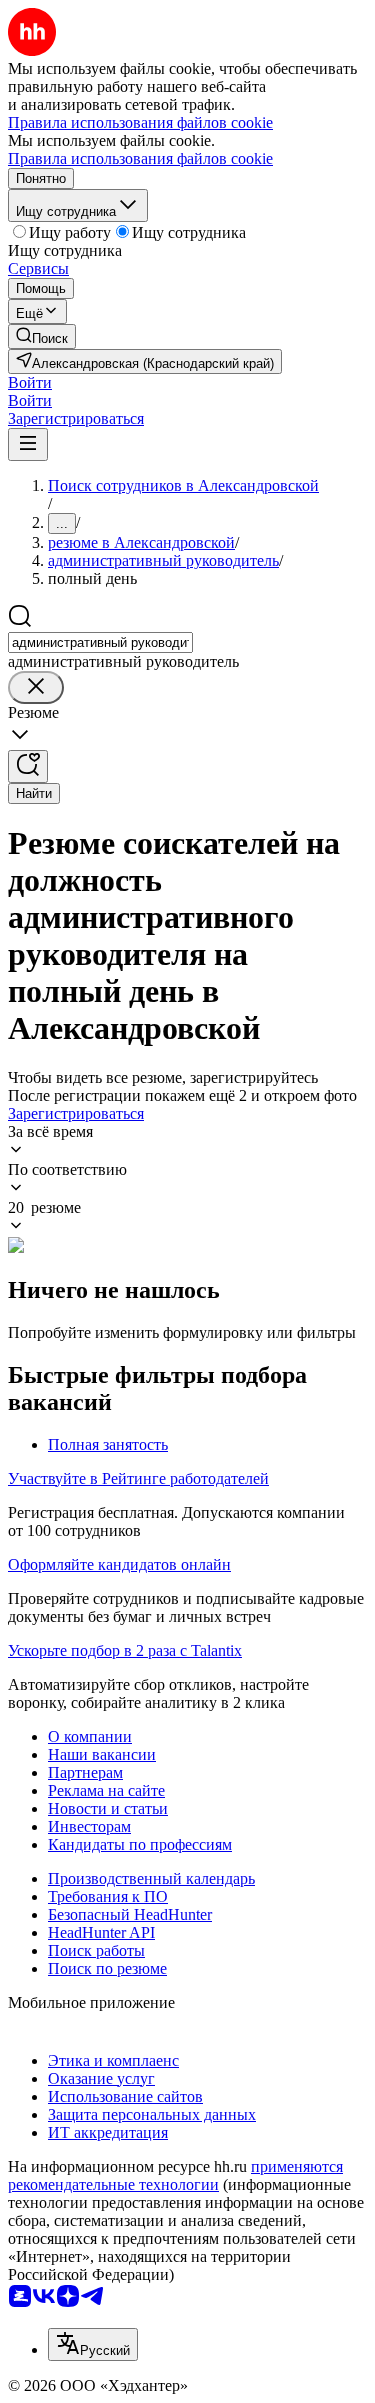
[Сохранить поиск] (28, 766)
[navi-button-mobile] (28, 444)
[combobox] (100, 642)
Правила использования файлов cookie (140, 158)
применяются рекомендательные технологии (175, 2175)
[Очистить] (36, 687)
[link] (42, 336)
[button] (30, 382)
